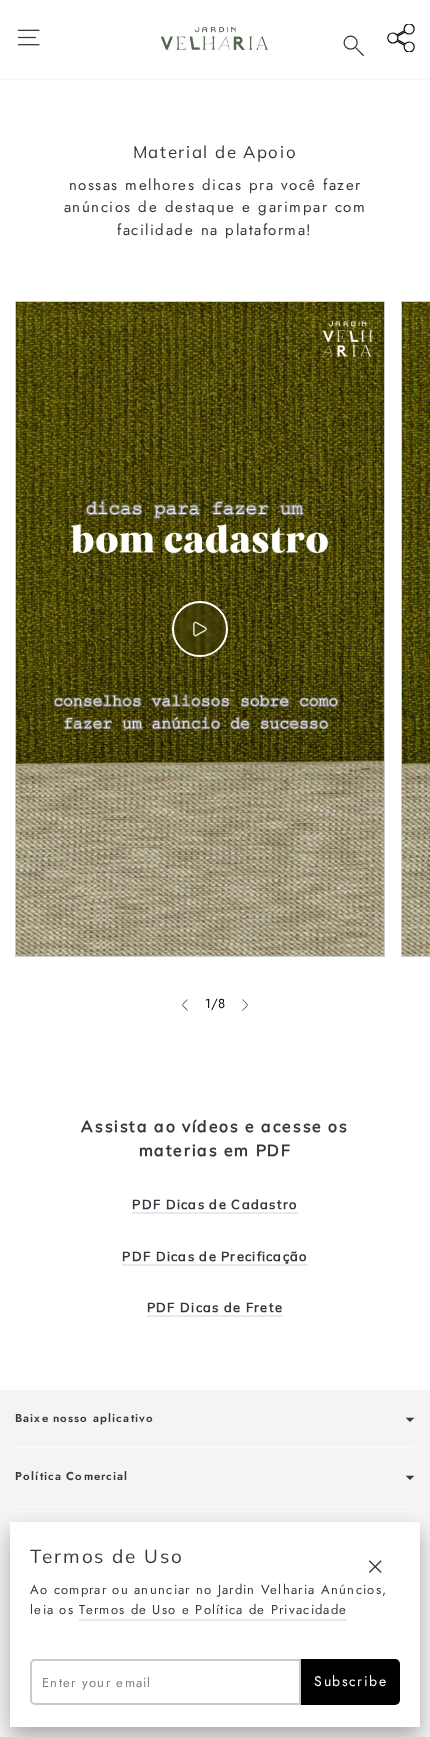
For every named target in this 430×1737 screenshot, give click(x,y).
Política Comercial (72, 1476)
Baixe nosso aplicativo (84, 1418)
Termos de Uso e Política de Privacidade (213, 1609)
